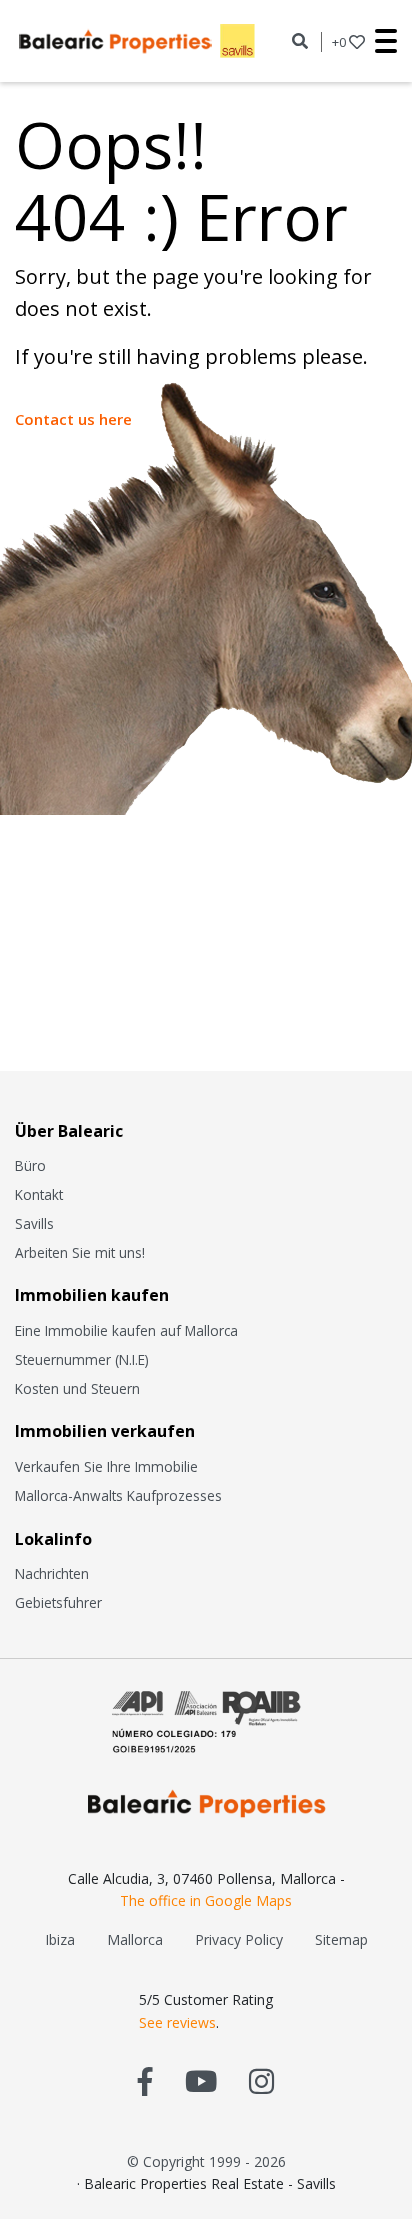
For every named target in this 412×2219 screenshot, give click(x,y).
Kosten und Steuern (77, 1388)
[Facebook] (145, 2080)
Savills (34, 1223)
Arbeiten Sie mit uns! (80, 1252)
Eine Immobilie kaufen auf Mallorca (126, 1330)
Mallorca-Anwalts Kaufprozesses (118, 1495)
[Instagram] (261, 2080)
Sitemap (341, 1939)
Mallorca (135, 1939)
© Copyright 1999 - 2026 (206, 2161)
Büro (30, 1165)
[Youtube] (201, 2080)
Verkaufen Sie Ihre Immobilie (106, 1466)
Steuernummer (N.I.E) (82, 1359)
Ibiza (60, 1939)
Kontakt (39, 1194)
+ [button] (339, 42)
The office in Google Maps (206, 1900)
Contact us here (73, 419)
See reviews (177, 2022)
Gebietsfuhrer (58, 1602)
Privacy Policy (239, 1939)
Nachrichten (52, 1573)
